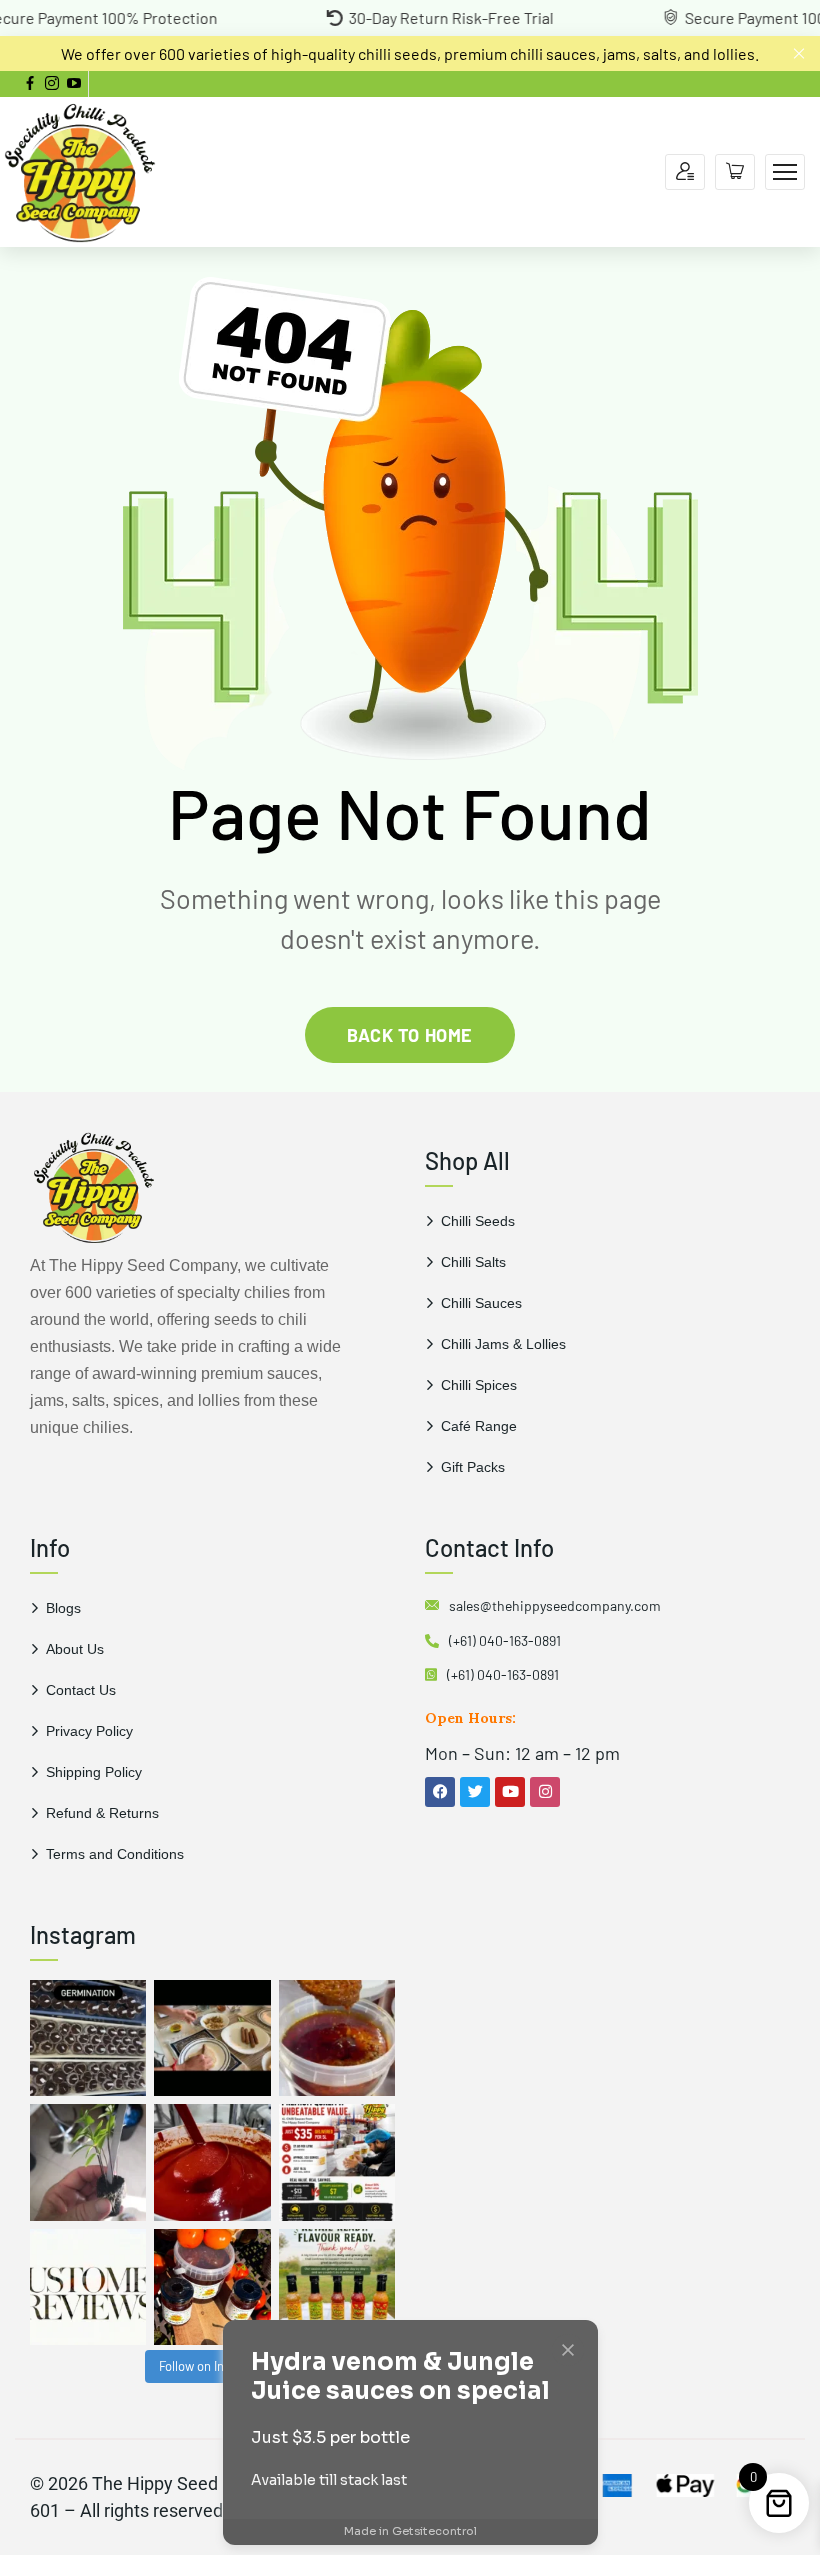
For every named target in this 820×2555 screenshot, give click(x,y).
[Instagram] (545, 1792)
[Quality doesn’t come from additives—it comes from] (212, 2162)
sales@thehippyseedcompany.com (555, 1605)
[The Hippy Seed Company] (80, 169)
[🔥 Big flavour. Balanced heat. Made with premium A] (337, 2038)
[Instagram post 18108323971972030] (337, 2287)
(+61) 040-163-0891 (505, 1640)
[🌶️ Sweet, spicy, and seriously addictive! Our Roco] (212, 2287)
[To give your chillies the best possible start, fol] (88, 2162)
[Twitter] (475, 1792)
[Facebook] (440, 1792)
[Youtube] (510, 1792)
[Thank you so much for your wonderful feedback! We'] (88, 2287)
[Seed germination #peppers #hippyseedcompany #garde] (88, 2038)
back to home (409, 1035)
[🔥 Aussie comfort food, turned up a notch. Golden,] (212, 2038)
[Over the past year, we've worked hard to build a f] (337, 2162)
